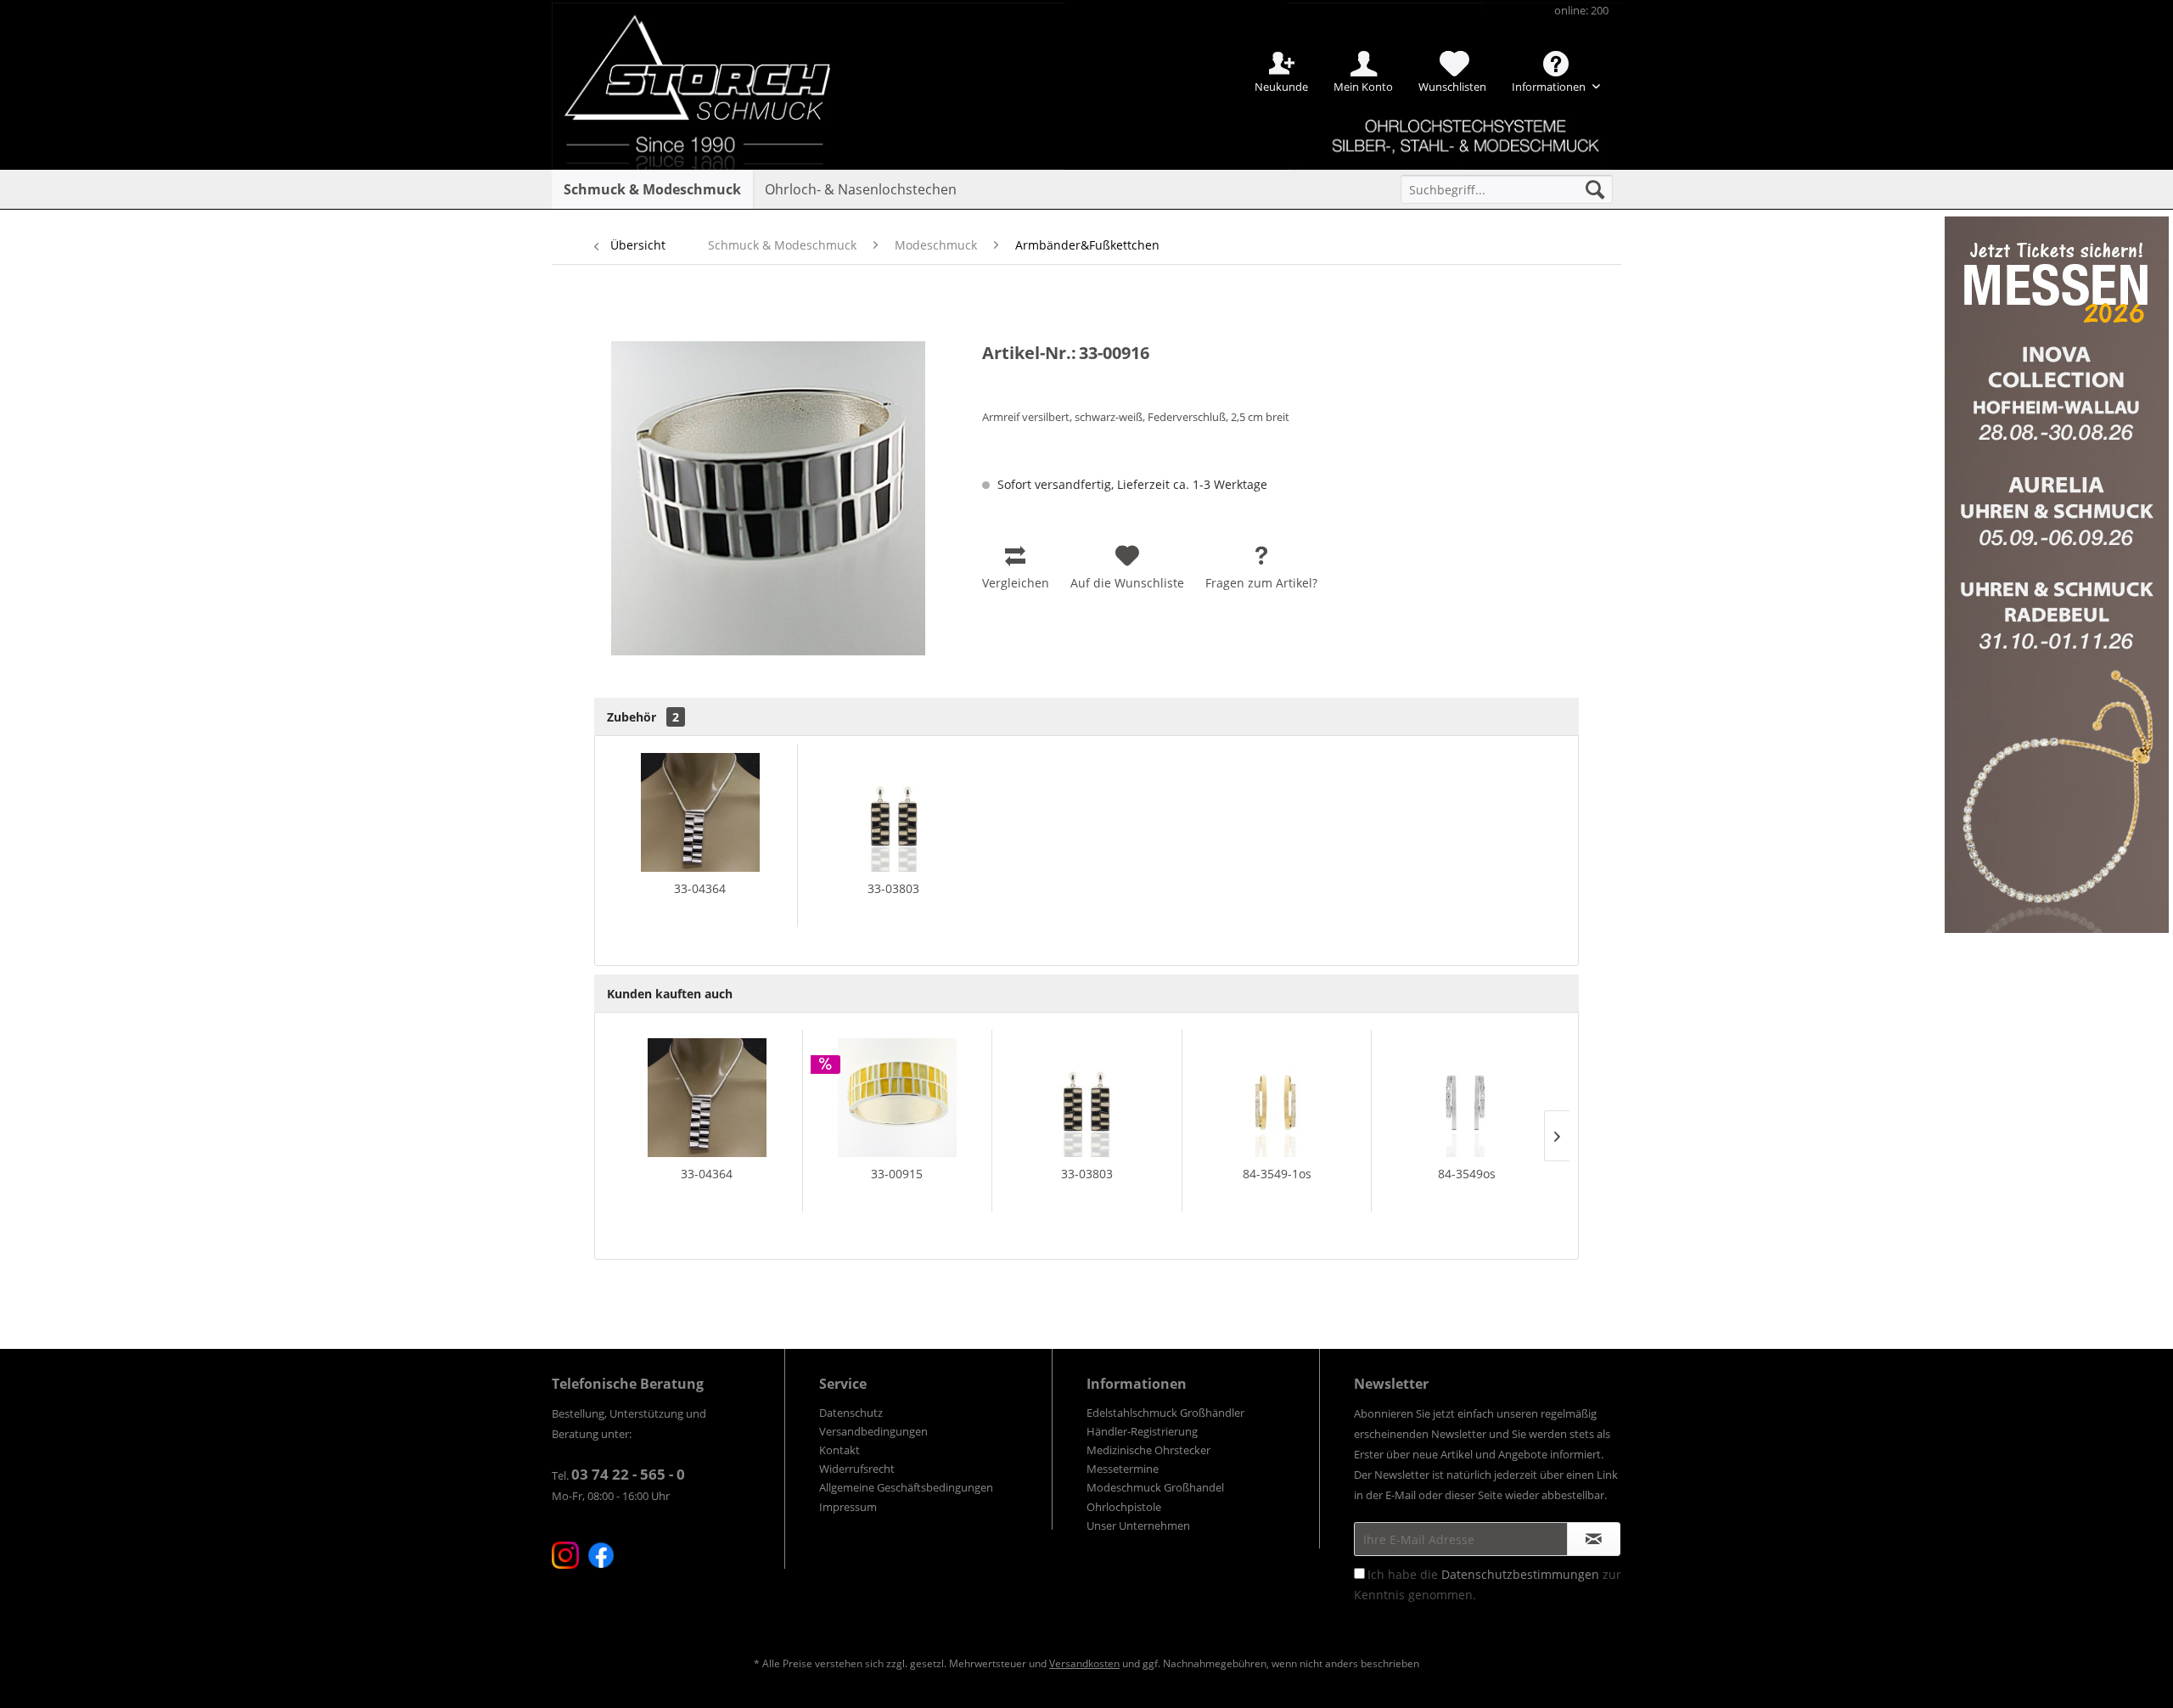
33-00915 (897, 1174)
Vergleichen (1016, 583)
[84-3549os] (1466, 1098)
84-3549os (1467, 1174)
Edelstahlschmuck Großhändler (1165, 1413)
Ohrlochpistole (1124, 1507)
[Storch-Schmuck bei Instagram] (565, 1555)
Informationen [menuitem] (1550, 87)
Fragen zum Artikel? (1261, 583)
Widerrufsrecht (857, 1469)
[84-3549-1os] (1277, 1098)
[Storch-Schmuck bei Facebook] (601, 1555)
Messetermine (1123, 1469)
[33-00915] (898, 1098)
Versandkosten (1084, 1663)
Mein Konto (1363, 87)
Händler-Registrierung (1142, 1431)
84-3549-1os (1277, 1174)
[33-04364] (700, 812)
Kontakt (839, 1450)
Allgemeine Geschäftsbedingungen (906, 1487)
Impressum (848, 1507)
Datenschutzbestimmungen (1520, 1574)
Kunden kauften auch (670, 994)
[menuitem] (1507, 189)
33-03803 (893, 888)
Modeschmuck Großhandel (1155, 1487)
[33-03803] (894, 812)
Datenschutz (851, 1413)
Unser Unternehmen (1138, 1525)
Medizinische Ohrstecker (1148, 1450)
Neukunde (1281, 87)
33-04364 (700, 888)
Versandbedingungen (873, 1431)
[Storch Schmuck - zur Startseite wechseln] (712, 62)
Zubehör (643, 717)
